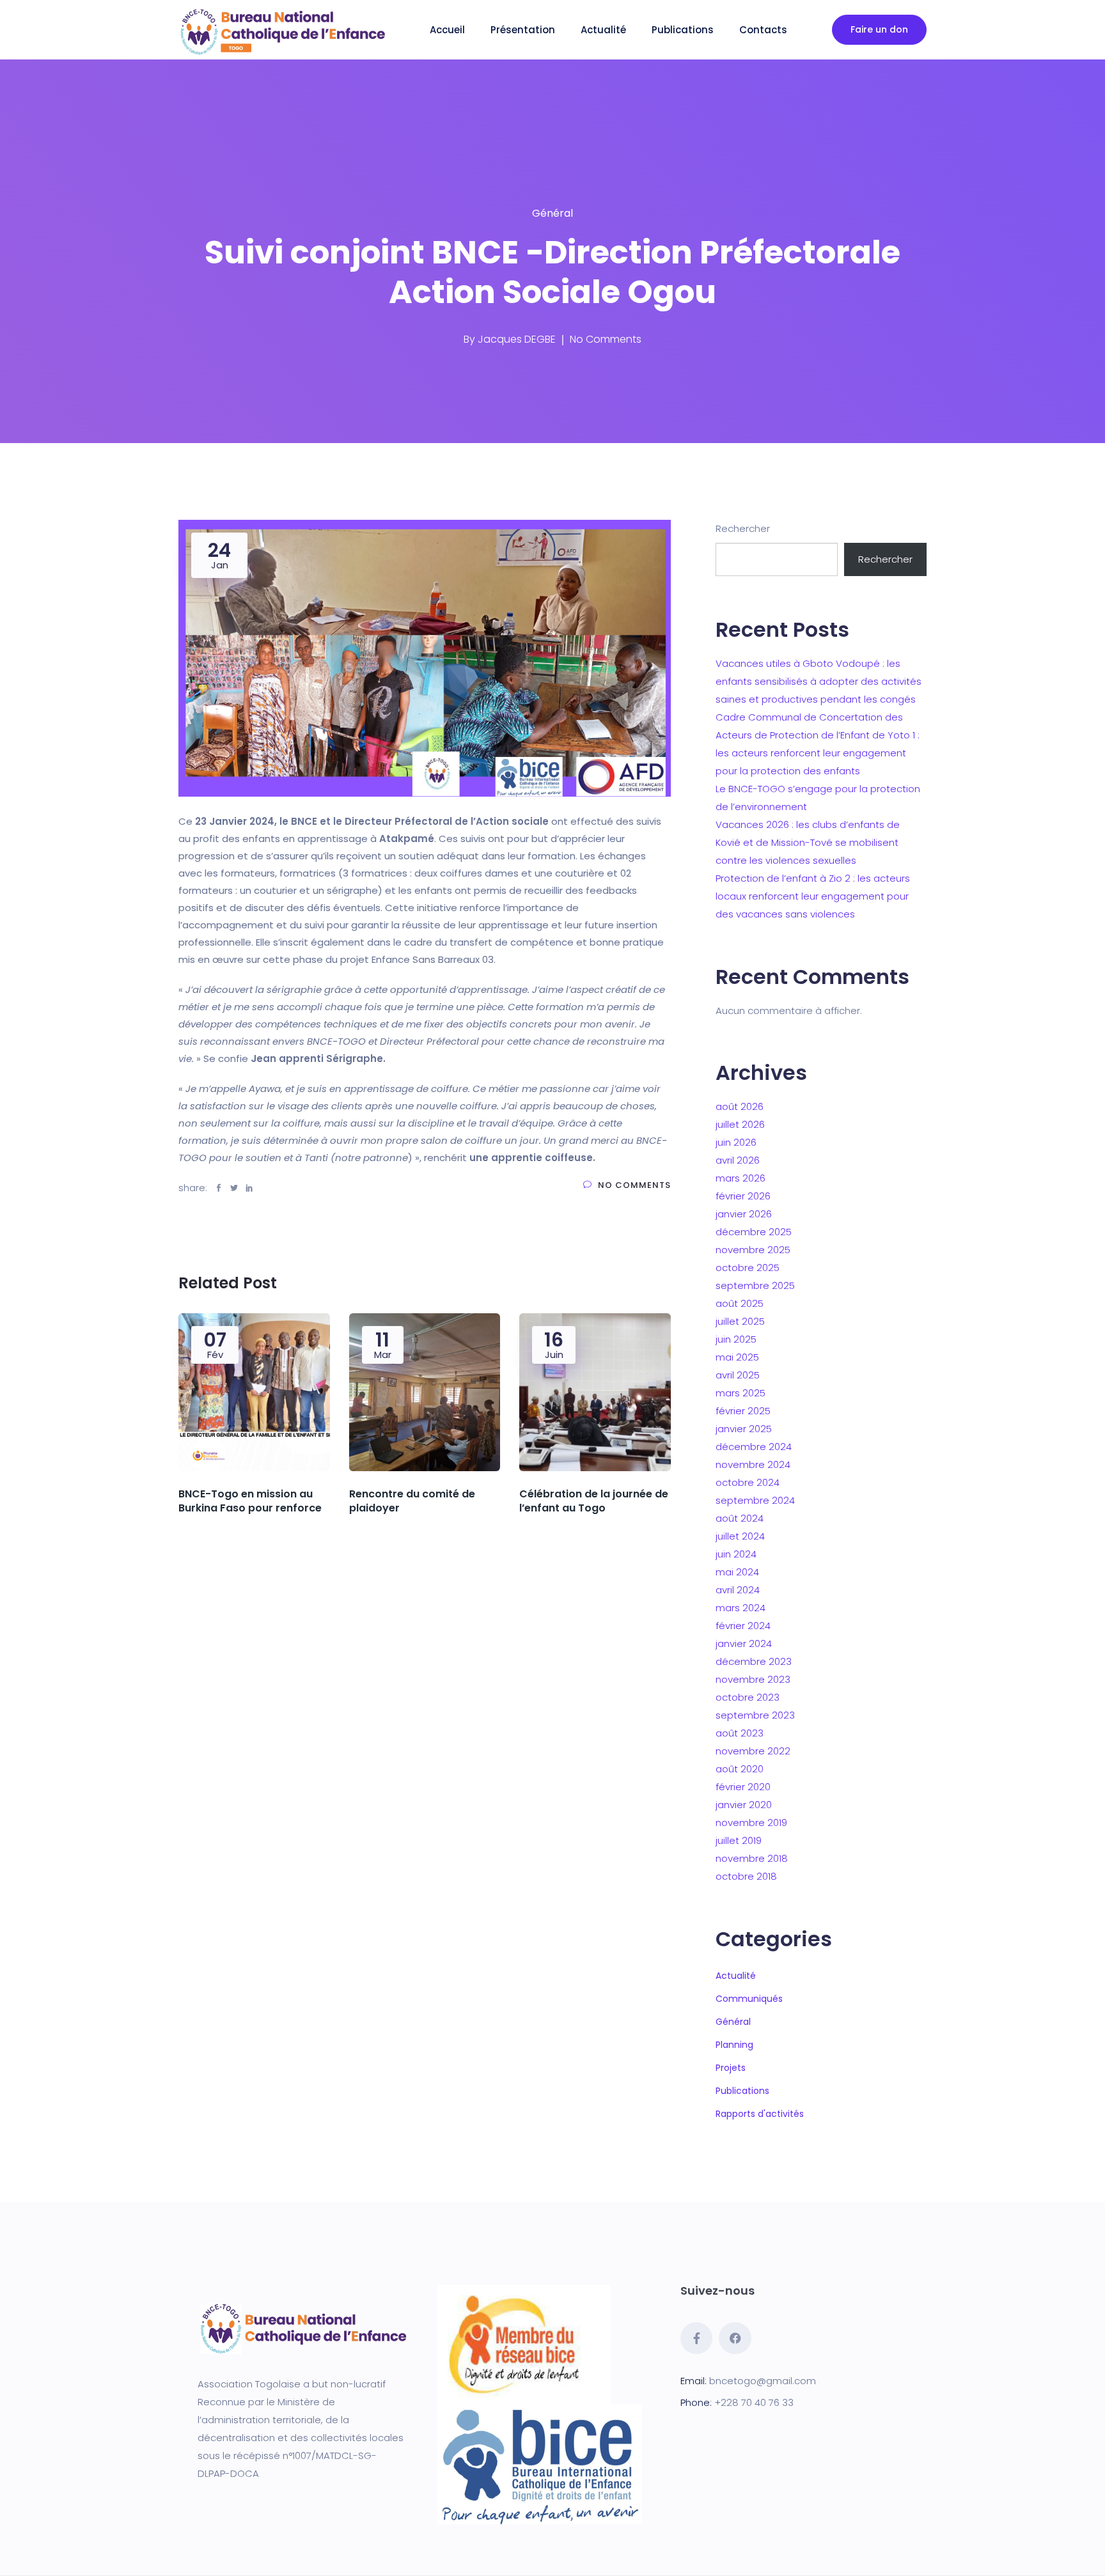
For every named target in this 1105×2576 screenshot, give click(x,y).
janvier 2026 (744, 1214)
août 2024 (740, 1518)
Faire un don (879, 29)
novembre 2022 (753, 1751)
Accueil (447, 30)
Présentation (523, 30)
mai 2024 (737, 1572)
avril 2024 (738, 1590)
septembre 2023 (755, 1715)
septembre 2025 (755, 1285)
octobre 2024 (748, 1482)
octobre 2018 (746, 1876)
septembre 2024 (755, 1500)
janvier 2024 (744, 1643)
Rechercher (743, 528)
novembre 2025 (753, 1250)
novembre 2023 (753, 1679)
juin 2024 (736, 1554)
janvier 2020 (744, 1805)
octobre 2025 (748, 1268)
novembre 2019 (751, 1823)
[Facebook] (735, 2338)
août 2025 (740, 1303)
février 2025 (743, 1411)
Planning (734, 2045)
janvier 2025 (744, 1429)
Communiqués (749, 1999)
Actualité (603, 30)
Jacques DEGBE (517, 339)
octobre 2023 (748, 1697)
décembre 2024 (754, 1447)
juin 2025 (736, 1339)
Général (552, 213)
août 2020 (740, 1769)
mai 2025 (737, 1357)
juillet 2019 (739, 1840)
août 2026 (740, 1106)
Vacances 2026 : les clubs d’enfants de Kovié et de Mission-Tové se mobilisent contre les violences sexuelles (808, 842)
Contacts (763, 30)
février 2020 (743, 1787)
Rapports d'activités (760, 2114)
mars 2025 (741, 1393)
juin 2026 (736, 1142)
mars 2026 (741, 1178)
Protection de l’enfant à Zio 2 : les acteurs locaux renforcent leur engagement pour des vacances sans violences (813, 896)
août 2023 (740, 1733)
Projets (731, 2068)
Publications (683, 30)
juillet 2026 (740, 1124)
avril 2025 (738, 1375)
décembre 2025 (754, 1232)
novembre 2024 (753, 1464)
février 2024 (743, 1626)
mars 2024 (741, 1608)
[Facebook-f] (696, 2338)
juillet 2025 (740, 1321)
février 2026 (743, 1196)
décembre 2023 (754, 1661)
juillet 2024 (740, 1536)
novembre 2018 (752, 1858)
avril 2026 (738, 1160)
